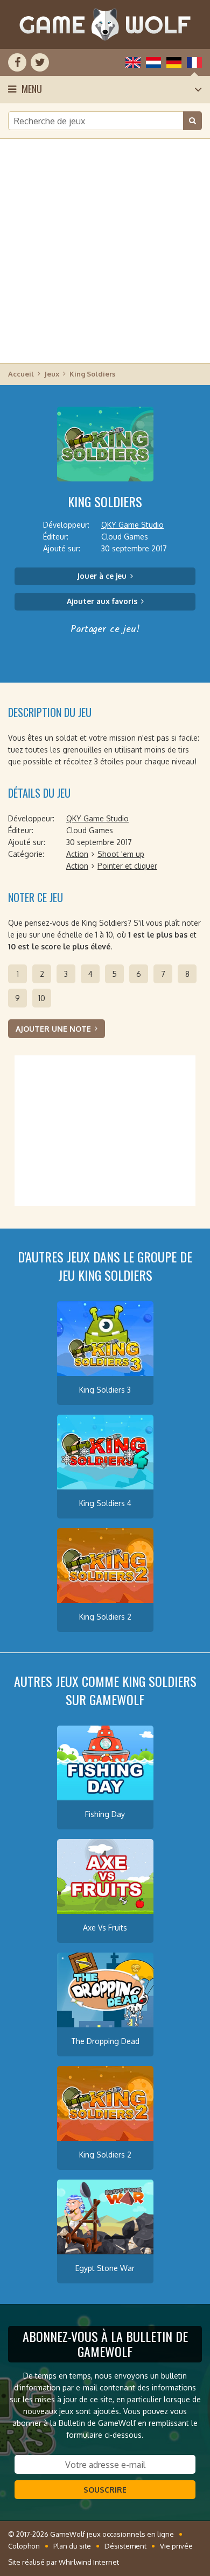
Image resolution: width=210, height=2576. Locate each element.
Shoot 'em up (121, 854)
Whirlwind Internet (89, 2562)
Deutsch (174, 62)
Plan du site (72, 2546)
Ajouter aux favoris (102, 601)
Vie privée (176, 2546)
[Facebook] (17, 62)
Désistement (125, 2546)
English (133, 62)
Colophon (24, 2546)
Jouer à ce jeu (102, 576)
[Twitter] (40, 62)
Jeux (52, 374)
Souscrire (105, 2490)
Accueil (21, 374)
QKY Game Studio (132, 525)
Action (77, 854)
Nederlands (153, 62)
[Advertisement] (105, 250)
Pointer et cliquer (127, 866)
